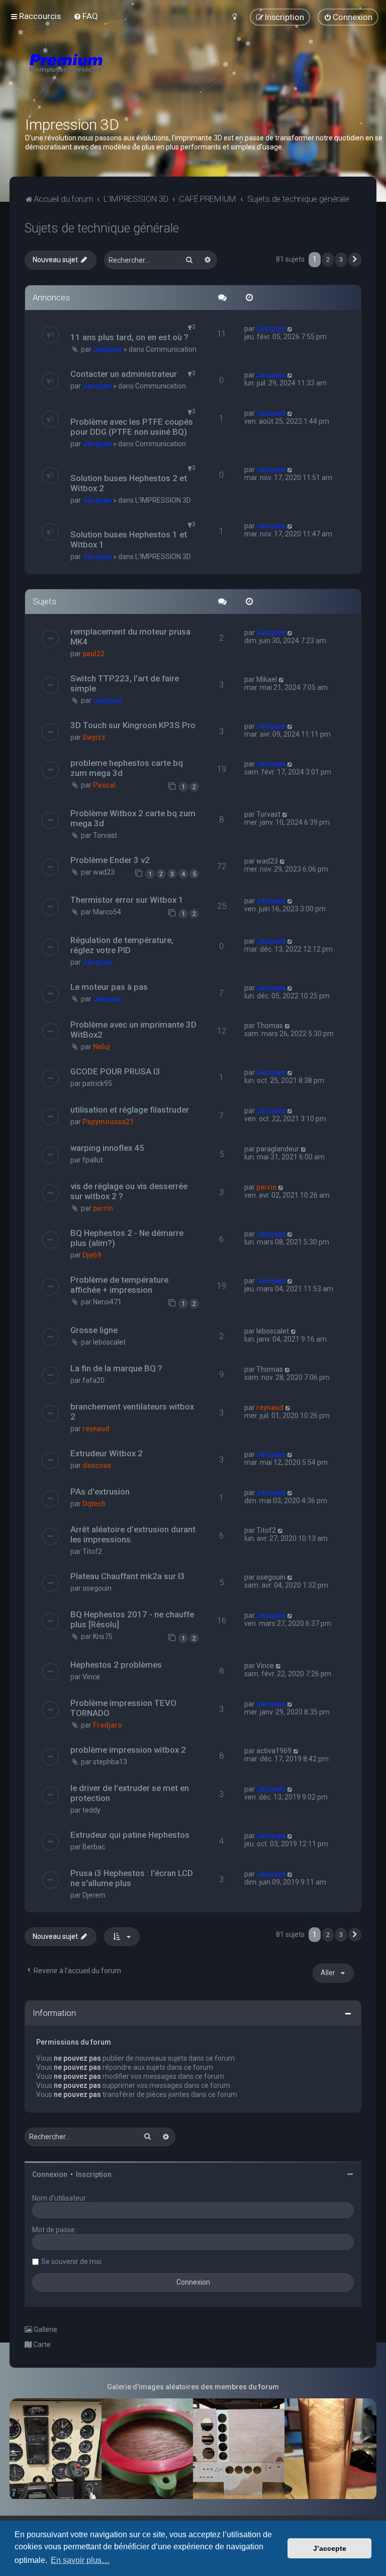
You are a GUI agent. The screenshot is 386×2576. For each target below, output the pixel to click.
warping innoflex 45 (107, 1148)
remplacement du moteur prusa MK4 (130, 637)
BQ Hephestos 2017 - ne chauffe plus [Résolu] (132, 1619)
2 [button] (328, 259)
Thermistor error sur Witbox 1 (127, 900)
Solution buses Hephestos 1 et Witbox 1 (129, 539)
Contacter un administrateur (124, 374)
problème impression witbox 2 (128, 1750)
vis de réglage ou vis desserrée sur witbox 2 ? (129, 1191)
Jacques (108, 349)
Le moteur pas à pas (109, 987)
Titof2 (92, 1551)
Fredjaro (108, 1725)
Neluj (102, 1047)
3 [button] (341, 259)
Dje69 (92, 1255)
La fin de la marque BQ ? (116, 1368)
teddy (91, 1810)
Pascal (104, 785)
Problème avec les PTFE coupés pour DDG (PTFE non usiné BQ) (132, 427)
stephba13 (110, 1762)
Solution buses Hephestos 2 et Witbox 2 (129, 483)
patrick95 (97, 1083)
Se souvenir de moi (71, 2261)
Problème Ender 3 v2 (110, 860)
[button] (355, 260)
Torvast (105, 835)
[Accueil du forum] (126, 75)
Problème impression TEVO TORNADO (123, 1708)
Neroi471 (107, 1302)
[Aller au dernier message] (290, 329)
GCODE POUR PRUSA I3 (115, 1071)
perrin (103, 1208)
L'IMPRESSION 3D (163, 500)
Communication (171, 349)
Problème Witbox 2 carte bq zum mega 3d (133, 818)
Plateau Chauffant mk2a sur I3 (128, 1576)
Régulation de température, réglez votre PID (122, 945)
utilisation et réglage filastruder (130, 1110)
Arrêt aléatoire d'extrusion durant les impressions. (133, 1534)
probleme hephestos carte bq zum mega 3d (127, 768)
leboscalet (109, 1342)
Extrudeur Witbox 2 (107, 1453)
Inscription (94, 2174)
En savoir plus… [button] (80, 2560)
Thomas (270, 1026)
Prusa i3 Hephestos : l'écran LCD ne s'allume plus (132, 1878)
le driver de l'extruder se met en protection (130, 1793)
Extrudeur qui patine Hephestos (130, 1835)
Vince (91, 1677)
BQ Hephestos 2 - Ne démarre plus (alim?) (127, 1238)
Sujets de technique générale (102, 228)
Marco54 (107, 912)
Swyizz (94, 737)
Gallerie (45, 2329)
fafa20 (93, 1380)
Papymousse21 (108, 1122)
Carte (41, 2345)
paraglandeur (278, 1149)
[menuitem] (86, 16)
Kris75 (103, 1636)
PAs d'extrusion (100, 1492)
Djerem (94, 1895)
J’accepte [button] (330, 2548)
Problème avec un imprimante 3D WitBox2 (133, 1030)
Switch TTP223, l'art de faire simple (125, 683)
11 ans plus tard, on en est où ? (129, 337)
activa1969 (274, 1751)
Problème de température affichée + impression (119, 1285)
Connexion (50, 2174)
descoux (97, 1465)
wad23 (104, 872)
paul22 (93, 654)
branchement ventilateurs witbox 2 (132, 1412)
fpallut (93, 1160)
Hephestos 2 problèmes (116, 1665)
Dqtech (94, 1504)
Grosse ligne (94, 1330)
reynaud (96, 1429)
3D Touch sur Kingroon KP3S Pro (133, 725)
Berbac (94, 1847)
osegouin (97, 1588)
